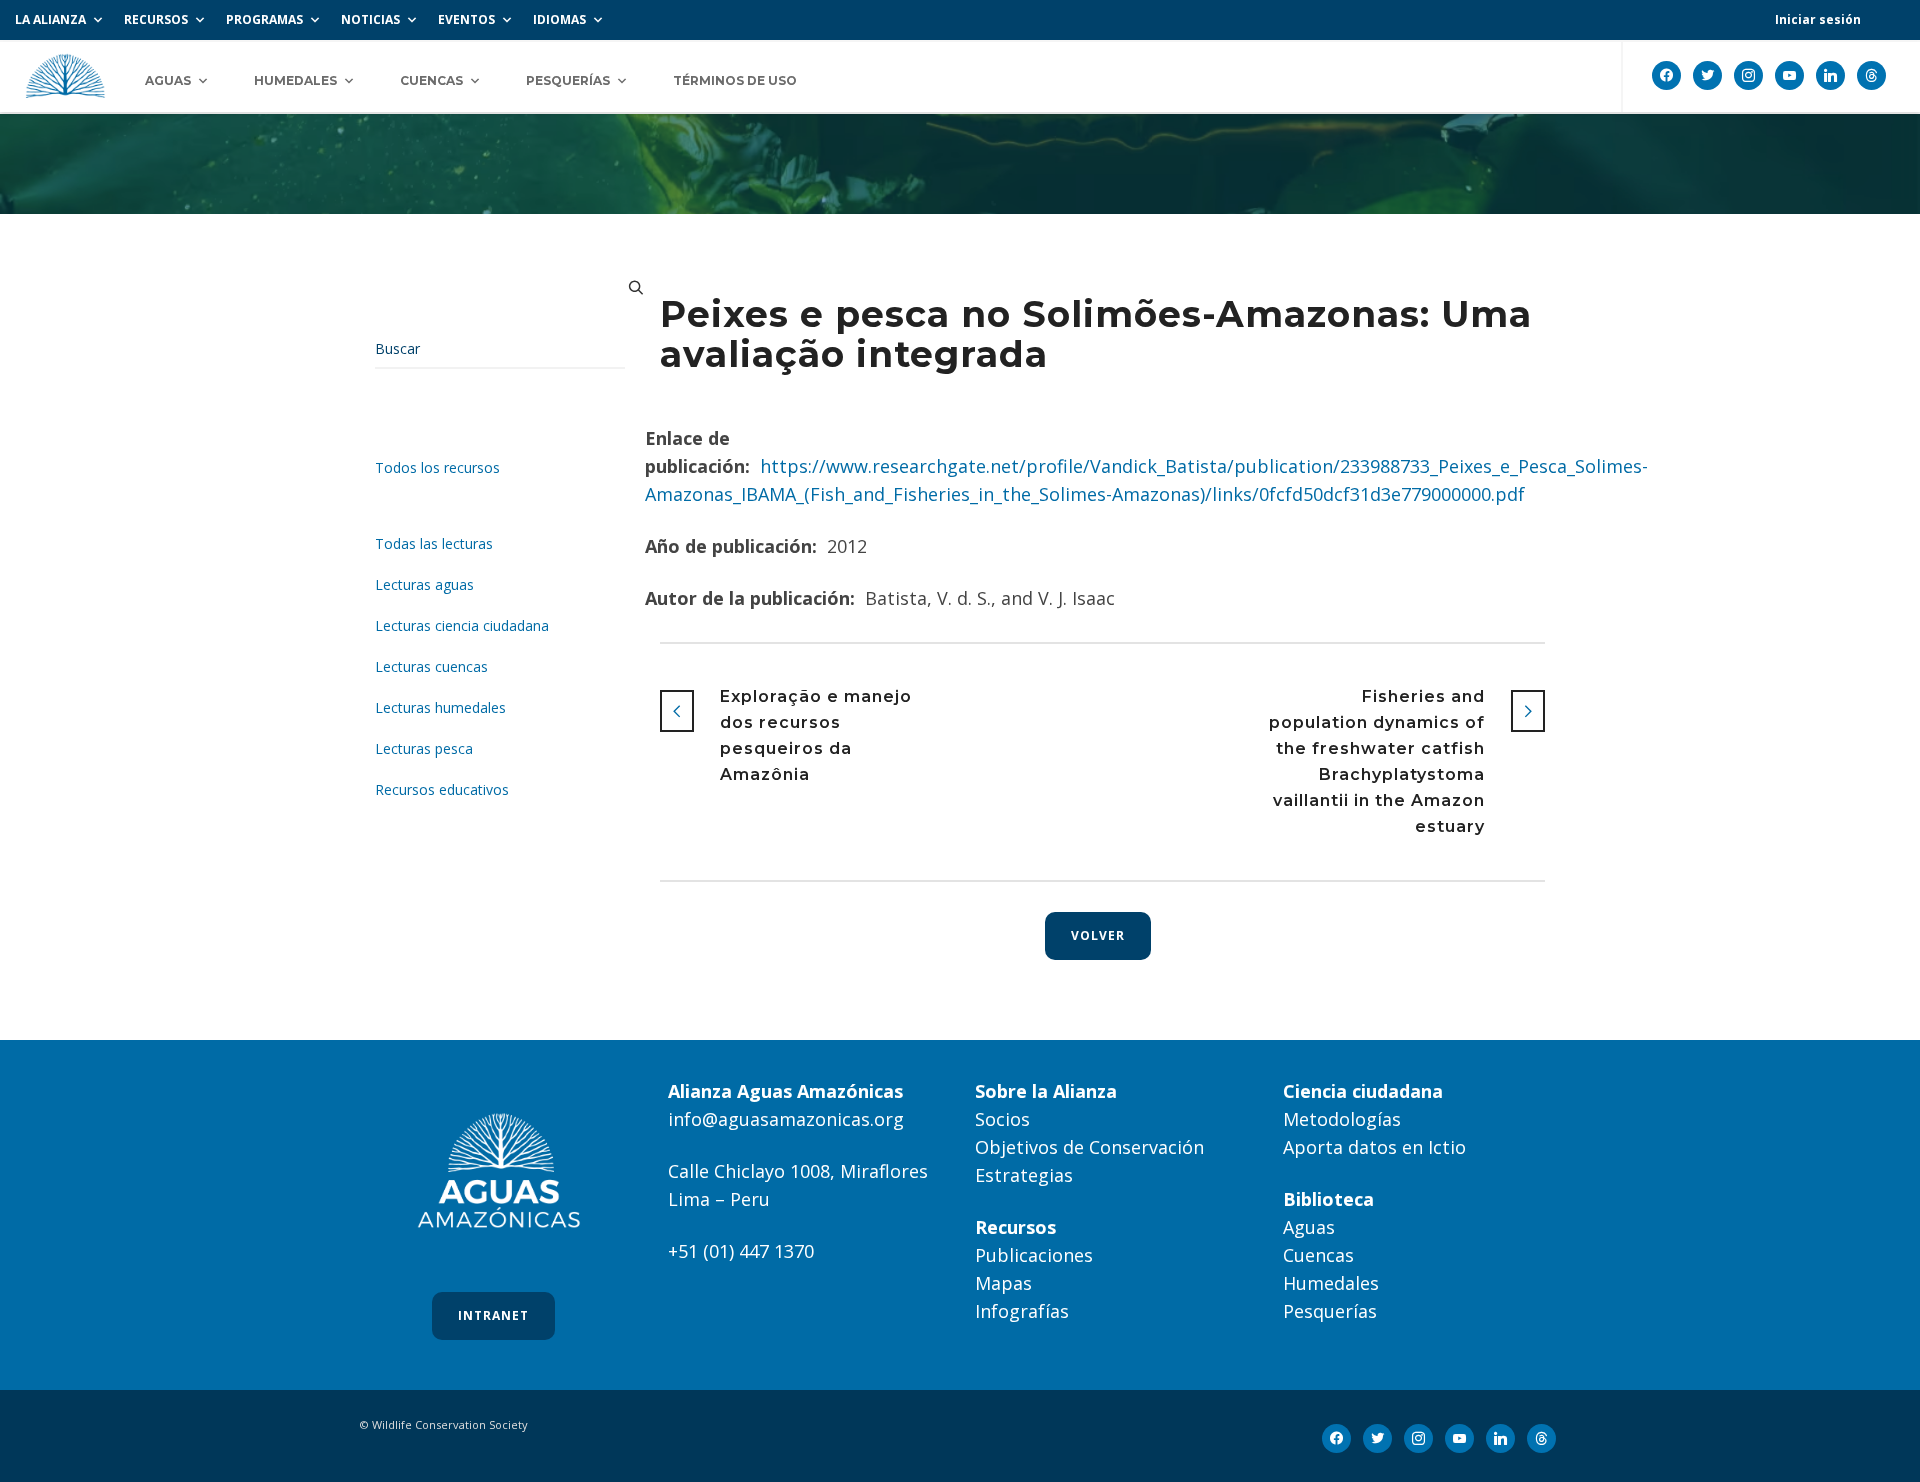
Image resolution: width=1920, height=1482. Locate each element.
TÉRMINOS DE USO (735, 80)
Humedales (1331, 1283)
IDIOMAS (559, 19)
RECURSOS (156, 19)
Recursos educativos (442, 789)
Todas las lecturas (434, 543)
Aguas (1309, 1227)
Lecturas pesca (424, 748)
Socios (1002, 1119)
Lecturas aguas (424, 584)
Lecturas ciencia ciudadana (462, 625)
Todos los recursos (437, 467)
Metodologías (1342, 1119)
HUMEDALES (295, 80)
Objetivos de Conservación (1089, 1147)
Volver (1098, 935)
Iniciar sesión (1818, 19)
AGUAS (168, 80)
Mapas (1003, 1283)
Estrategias (1024, 1175)
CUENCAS (431, 80)
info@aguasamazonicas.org (786, 1119)
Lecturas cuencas (431, 666)
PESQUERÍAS (568, 80)
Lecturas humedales (440, 707)
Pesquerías (1330, 1311)
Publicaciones (1034, 1255)
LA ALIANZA (50, 19)
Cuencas (1318, 1255)
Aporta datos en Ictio (1374, 1147)
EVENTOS (466, 19)
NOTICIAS (370, 19)
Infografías (1022, 1311)
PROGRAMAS (264, 19)
